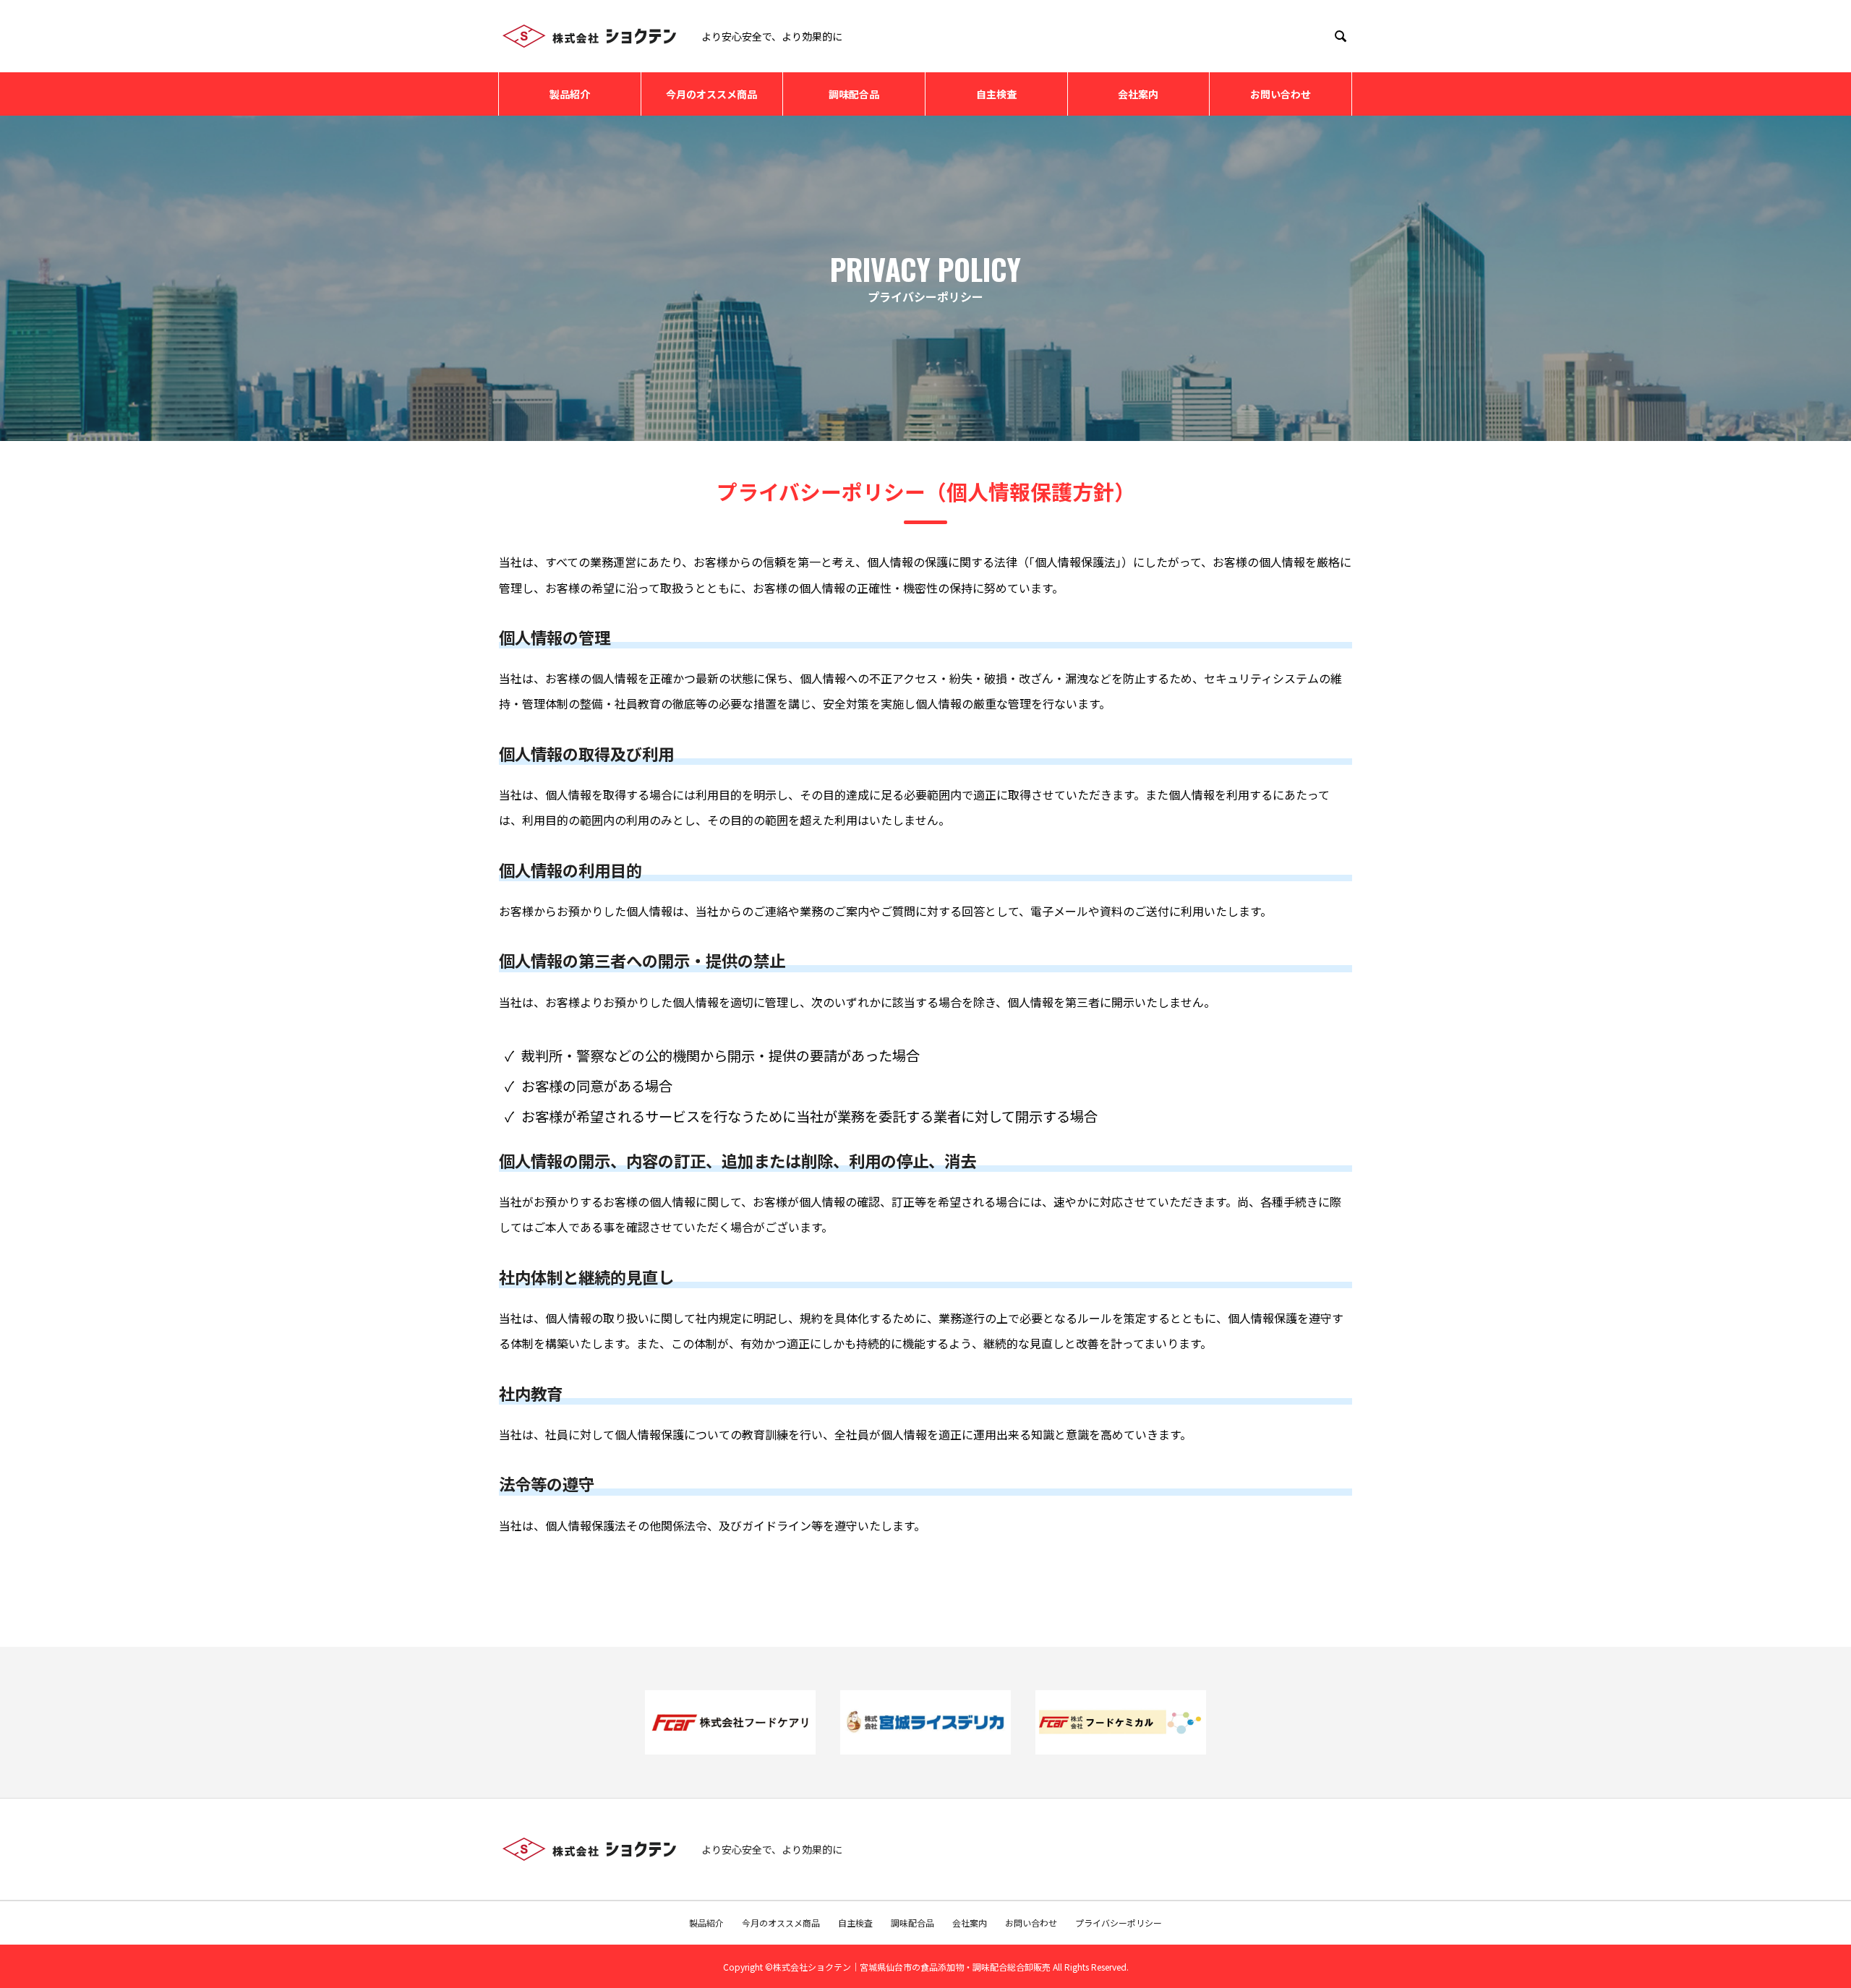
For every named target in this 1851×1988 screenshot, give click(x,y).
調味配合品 (854, 94)
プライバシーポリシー (1119, 1923)
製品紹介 (570, 94)
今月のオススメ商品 (711, 94)
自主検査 (996, 94)
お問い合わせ (1281, 94)
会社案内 (1138, 94)
